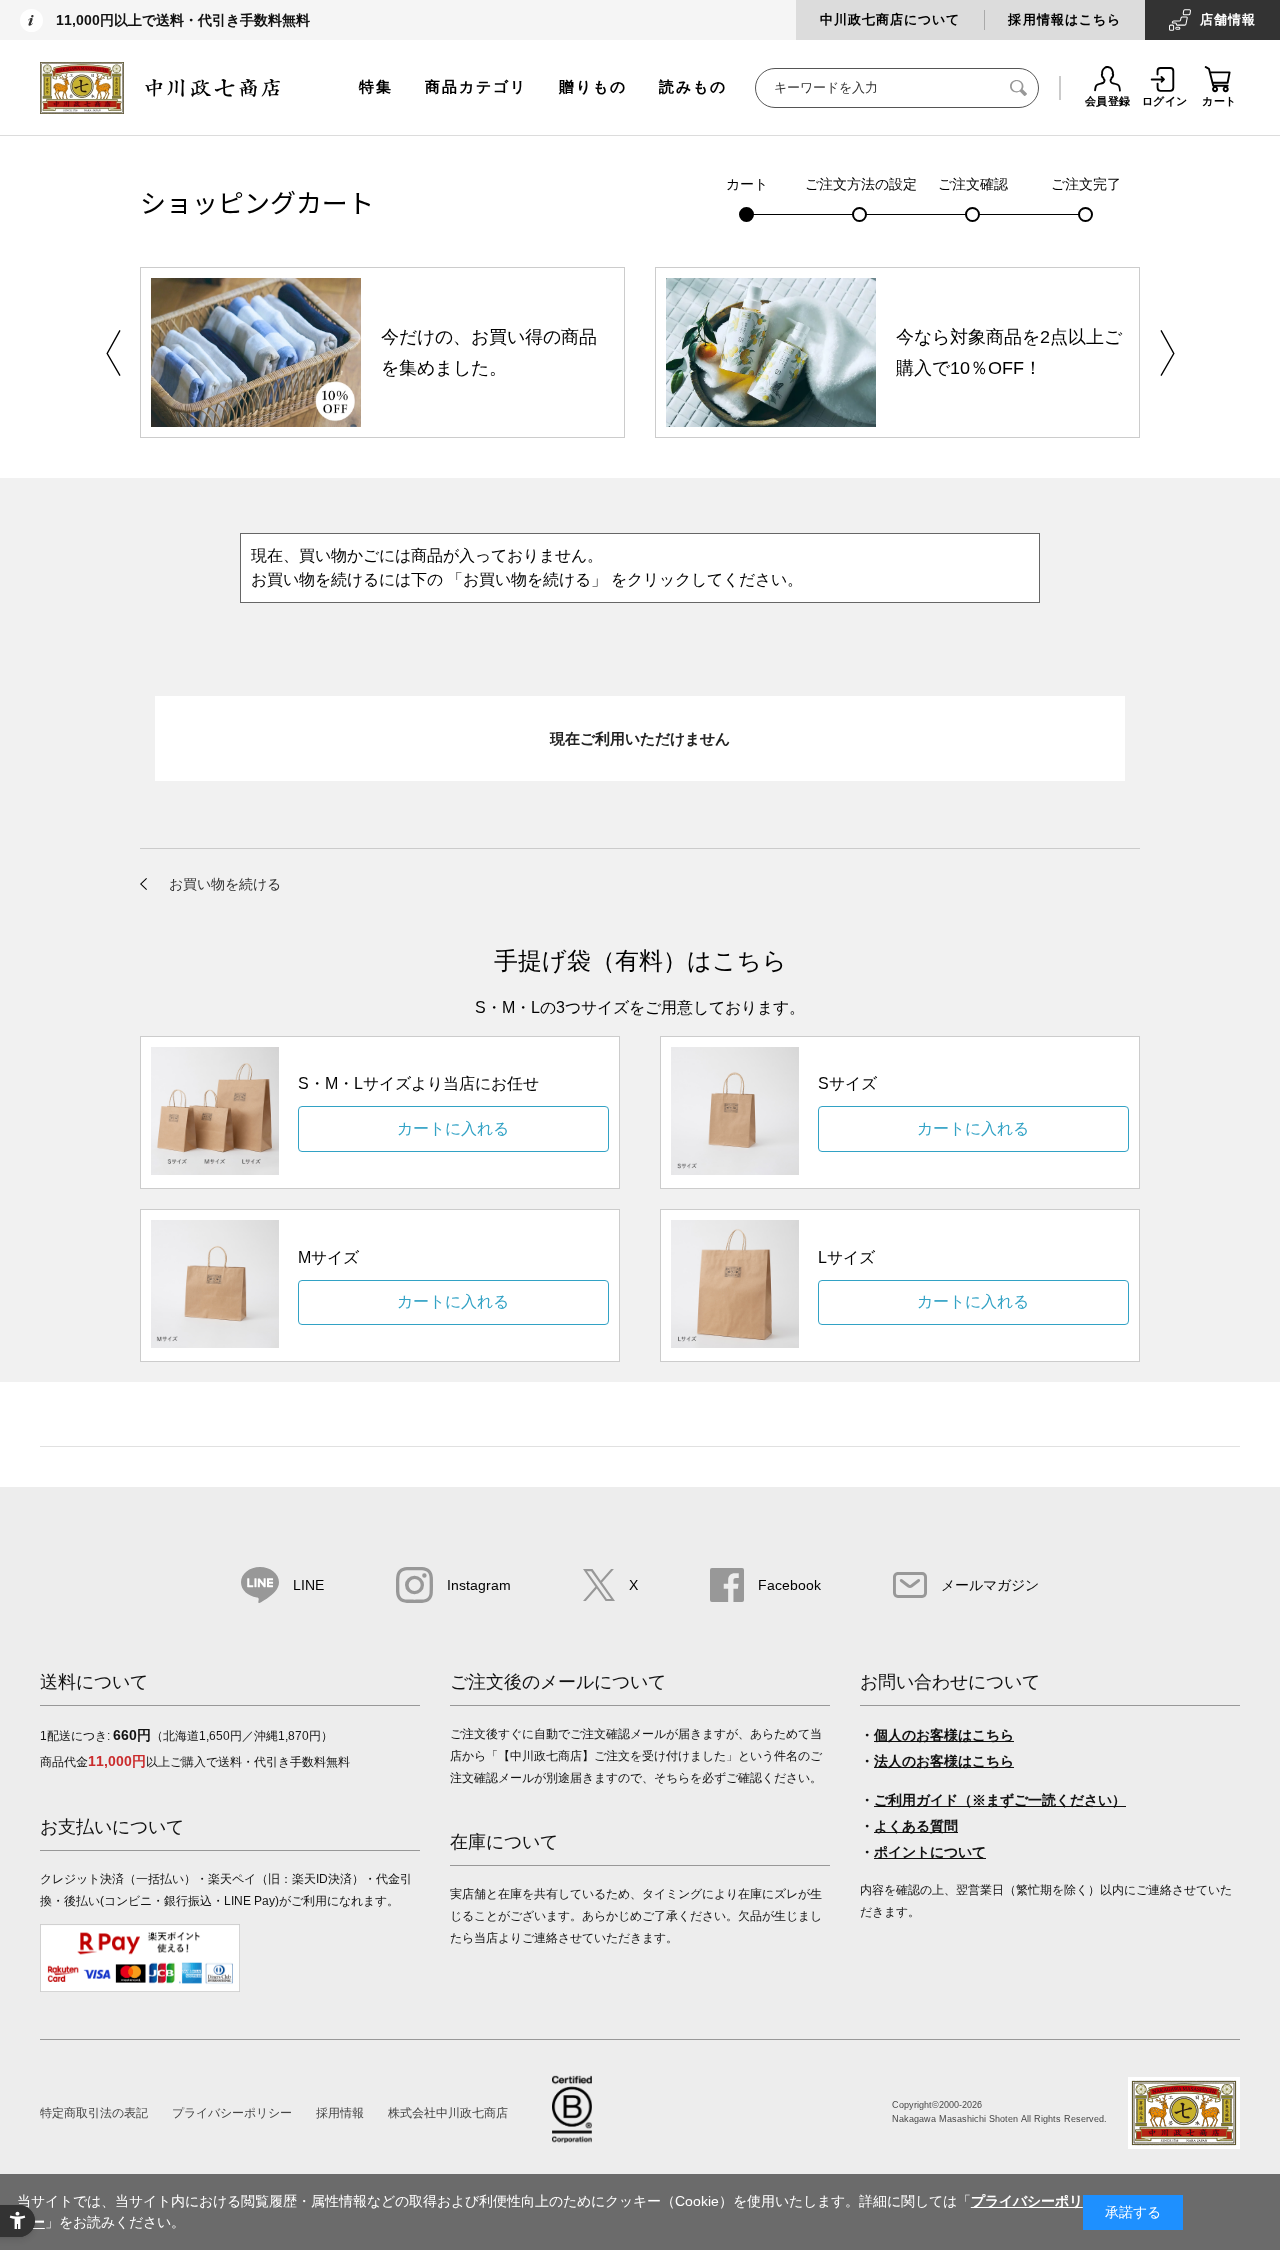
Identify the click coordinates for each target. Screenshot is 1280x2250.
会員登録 (1108, 101)
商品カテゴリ (476, 86)
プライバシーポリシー (232, 2113)
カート (1219, 101)
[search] (1019, 88)
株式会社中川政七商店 (448, 2113)
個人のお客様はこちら (944, 1735)
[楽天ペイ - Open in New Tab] (140, 1988)
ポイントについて (930, 1852)
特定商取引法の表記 (94, 2113)
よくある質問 (916, 1826)
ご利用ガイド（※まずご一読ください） (1000, 1800)
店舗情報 (1228, 19)
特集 (376, 86)
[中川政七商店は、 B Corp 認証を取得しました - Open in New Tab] (572, 2137)
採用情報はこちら (1064, 19)
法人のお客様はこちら (944, 1761)
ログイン (1165, 101)
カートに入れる (453, 1128)
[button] (1167, 352)
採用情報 (340, 2113)
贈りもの (593, 86)
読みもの (693, 86)
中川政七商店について (890, 19)
